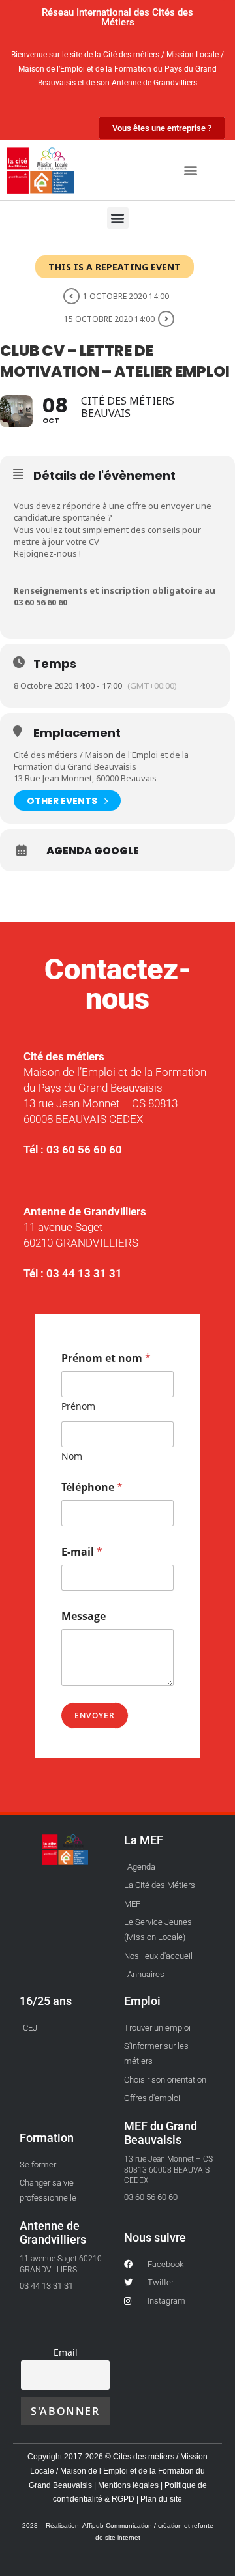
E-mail (82, 1552)
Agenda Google (93, 851)
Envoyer (95, 1715)
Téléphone (92, 1487)
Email (66, 2352)
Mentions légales (129, 2485)
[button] (190, 170)
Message (84, 1616)
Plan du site (160, 2499)
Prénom (78, 1406)
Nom (72, 1456)
